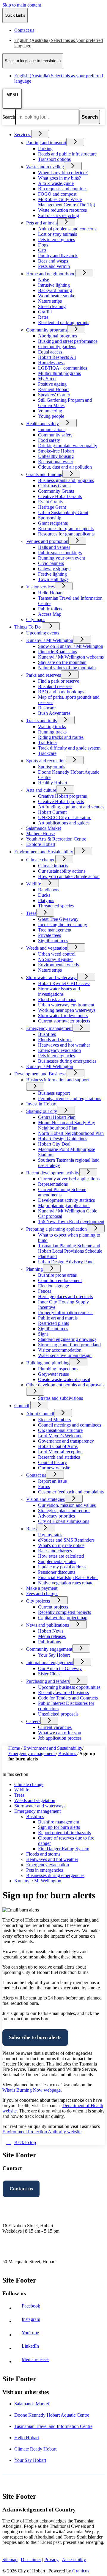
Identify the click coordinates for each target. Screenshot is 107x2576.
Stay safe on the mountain (62, 662)
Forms (44, 1486)
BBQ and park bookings (61, 692)
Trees (31, 913)
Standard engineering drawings (67, 1339)
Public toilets (50, 609)
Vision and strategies (45, 1499)
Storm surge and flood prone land (69, 1345)
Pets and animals (42, 223)
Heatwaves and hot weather (64, 1045)
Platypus (46, 900)
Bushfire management (59, 1822)
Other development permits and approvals (65, 1385)
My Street (47, 379)
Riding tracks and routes (61, 737)
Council (22, 1406)
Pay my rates (50, 1535)
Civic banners (51, 563)
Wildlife (34, 884)
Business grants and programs (66, 480)
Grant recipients (53, 523)
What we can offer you (60, 1733)
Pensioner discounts (57, 1572)
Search (9, 117)
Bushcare (47, 708)
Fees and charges (42, 1593)
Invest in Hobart (41, 1104)
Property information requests (66, 1313)
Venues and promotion (47, 541)
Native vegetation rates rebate (66, 1583)
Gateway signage (54, 569)
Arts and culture (41, 790)
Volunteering (50, 411)
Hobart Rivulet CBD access (64, 983)
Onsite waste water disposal (64, 1379)
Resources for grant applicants (66, 534)
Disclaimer (31, 2559)
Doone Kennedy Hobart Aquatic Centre (52, 2415)
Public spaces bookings (60, 553)
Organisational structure (60, 1430)
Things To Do (27, 627)
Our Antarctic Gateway (60, 1668)
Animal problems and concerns (67, 229)
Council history (52, 1462)
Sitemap (10, 2559)
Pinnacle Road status (58, 652)
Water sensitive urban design (65, 1355)
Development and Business (40, 1074)
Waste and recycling (45, 167)
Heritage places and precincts (65, 1296)
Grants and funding (44, 474)
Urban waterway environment (66, 1005)
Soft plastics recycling (59, 215)
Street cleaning (52, 306)
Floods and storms (55, 1040)
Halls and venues (54, 547)
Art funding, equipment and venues (71, 807)
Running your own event (62, 558)
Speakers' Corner (54, 395)
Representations (53, 1184)
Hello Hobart (50, 593)
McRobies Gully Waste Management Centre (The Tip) (67, 202)
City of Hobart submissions (64, 1521)
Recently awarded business (63, 1693)
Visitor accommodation (60, 1350)
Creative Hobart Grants (60, 496)
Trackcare (47, 753)
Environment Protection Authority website (42, 2132)
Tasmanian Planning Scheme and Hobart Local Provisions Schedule (70, 1248)
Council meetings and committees (70, 1425)
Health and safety (43, 424)
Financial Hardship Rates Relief (68, 1577)
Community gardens (57, 347)
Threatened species (56, 906)
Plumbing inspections (58, 1369)
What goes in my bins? (59, 178)
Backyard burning (55, 290)
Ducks (44, 895)
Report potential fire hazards (64, 1833)
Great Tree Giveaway (58, 919)
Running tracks (52, 732)
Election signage (53, 1286)
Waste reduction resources (62, 210)
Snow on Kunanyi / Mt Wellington (71, 646)
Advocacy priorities (56, 1516)
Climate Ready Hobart (35, 2449)
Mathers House (40, 834)
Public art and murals (58, 1318)
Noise (44, 280)
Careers (33, 1721)
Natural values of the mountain (67, 668)
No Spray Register (55, 959)
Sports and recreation (46, 761)
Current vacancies (55, 1727)
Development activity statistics (66, 1200)
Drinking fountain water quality (68, 446)
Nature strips (50, 301)
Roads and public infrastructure (67, 154)
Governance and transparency (66, 1441)
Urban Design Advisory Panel (66, 1262)
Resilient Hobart (53, 389)
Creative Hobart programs (62, 796)
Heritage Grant (52, 507)
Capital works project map (63, 1618)
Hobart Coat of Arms (58, 1446)
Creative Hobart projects (61, 801)
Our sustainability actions (62, 871)
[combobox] (33, 61)
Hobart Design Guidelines (63, 1139)
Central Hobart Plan (57, 1117)
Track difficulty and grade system (69, 748)
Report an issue (52, 1481)
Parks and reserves (44, 675)
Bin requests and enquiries (63, 189)
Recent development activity (53, 1173)
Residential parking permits (64, 322)
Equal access (50, 352)
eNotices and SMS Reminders (66, 1540)
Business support (54, 1093)
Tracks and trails (41, 721)
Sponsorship (50, 518)
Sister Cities (49, 1674)
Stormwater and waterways (52, 977)
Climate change (41, 860)
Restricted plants (53, 1323)
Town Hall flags (53, 579)
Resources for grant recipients (66, 528)
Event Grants (50, 502)
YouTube (32, 2333)
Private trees (49, 935)
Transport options (54, 159)
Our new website (54, 1468)
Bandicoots (49, 890)
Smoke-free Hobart (56, 451)
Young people (51, 416)
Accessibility (74, 2559)
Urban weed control (57, 954)
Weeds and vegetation (47, 948)
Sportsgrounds (52, 767)
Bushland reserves (55, 686)
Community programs (47, 330)
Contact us (36, 1475)
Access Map (50, 614)
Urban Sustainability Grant (63, 512)
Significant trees (53, 941)
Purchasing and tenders (48, 1681)
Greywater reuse (53, 1374)
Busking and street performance (68, 341)
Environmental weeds (58, 965)
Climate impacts (53, 866)
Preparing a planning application (56, 1229)
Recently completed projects (64, 1612)
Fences (45, 1291)
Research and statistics (59, 1457)
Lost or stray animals (58, 234)
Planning (34, 1269)
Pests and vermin (54, 266)
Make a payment (42, 1588)
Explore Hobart (41, 844)
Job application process (60, 1738)
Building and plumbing (48, 1363)
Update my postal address (62, 1567)
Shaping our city (42, 1111)
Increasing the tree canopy (63, 925)
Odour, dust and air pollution (65, 467)
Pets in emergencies (56, 239)
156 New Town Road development (71, 1222)
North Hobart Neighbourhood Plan (71, 1133)
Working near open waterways (67, 1010)
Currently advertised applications (69, 1179)
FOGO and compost (57, 194)
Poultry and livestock (58, 256)
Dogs (43, 245)
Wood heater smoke (57, 296)
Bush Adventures (54, 713)
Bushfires (47, 1034)
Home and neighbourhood (51, 274)
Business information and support (58, 1080)
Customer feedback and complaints (71, 1492)
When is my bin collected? (63, 173)
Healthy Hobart (53, 783)
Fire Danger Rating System (64, 1849)
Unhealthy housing (56, 456)
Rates (43, 317)
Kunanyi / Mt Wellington (50, 640)
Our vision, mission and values (67, 1505)
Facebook (32, 2306)
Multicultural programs (59, 373)
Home (14, 1748)
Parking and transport (46, 143)
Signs (43, 1334)
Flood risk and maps (57, 999)
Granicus (81, 2571)
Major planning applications (64, 1205)
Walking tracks (52, 727)
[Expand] (40, 134)
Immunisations (52, 429)
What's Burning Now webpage (32, 2090)
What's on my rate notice (61, 1545)
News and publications (48, 1625)
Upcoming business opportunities (69, 1687)
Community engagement (49, 1649)
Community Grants (56, 491)
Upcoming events (43, 633)
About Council (40, 1414)
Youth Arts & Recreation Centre (56, 839)
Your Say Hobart (54, 1655)
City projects (38, 1601)
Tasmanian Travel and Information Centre (53, 2426)
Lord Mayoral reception (60, 1452)
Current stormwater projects (64, 1021)
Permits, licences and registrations (70, 1098)
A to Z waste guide (56, 183)
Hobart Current (52, 812)
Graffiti (45, 312)
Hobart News (51, 1631)
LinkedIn (32, 2346)
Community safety (55, 435)
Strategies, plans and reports (64, 1511)
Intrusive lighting (54, 285)
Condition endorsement (60, 1280)
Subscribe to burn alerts (35, 2037)
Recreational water (56, 462)
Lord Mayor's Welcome (60, 1436)
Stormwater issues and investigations (59, 991)
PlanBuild (47, 1256)
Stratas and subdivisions (60, 1398)
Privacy (51, 2559)
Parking (45, 149)
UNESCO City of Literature (65, 817)
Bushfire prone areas (57, 1275)
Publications (49, 1642)
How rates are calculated (61, 1556)
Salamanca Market (44, 828)
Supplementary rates (57, 1561)
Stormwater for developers (63, 1016)
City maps (36, 619)
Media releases (52, 1636)
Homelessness (51, 363)
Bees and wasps (53, 261)
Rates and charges (55, 1551)
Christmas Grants (54, 486)
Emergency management (49, 1028)
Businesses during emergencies (67, 1061)
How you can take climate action (69, 876)
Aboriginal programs (58, 336)
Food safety (49, 440)
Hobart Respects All (57, 357)
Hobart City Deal (54, 1144)
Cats (42, 250)
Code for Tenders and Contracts (68, 1698)
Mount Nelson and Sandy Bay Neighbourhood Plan (67, 1125)
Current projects (53, 1607)
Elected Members (54, 1420)
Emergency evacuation (59, 1050)
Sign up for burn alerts (59, 1827)
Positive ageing (52, 384)
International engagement (50, 1662)
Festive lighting (52, 574)
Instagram (32, 2319)
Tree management (55, 930)
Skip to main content (22, 5)
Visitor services (40, 587)
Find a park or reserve (59, 681)
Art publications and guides (64, 823)
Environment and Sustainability (44, 852)
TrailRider (48, 743)
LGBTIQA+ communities (63, 368)
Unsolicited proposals (58, 1714)
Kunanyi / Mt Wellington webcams (71, 657)
